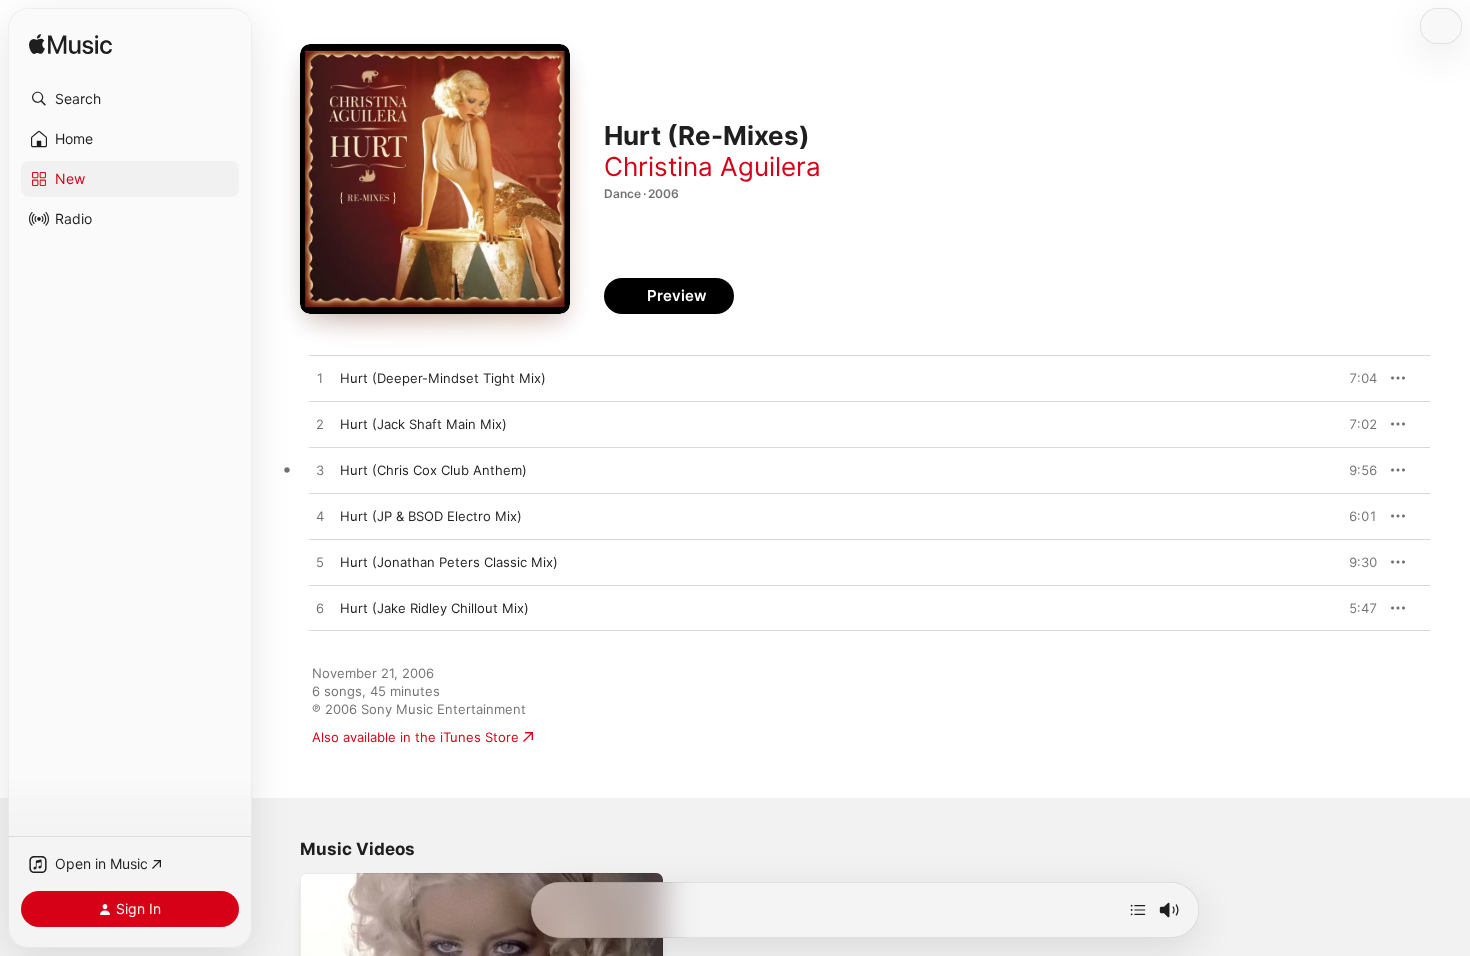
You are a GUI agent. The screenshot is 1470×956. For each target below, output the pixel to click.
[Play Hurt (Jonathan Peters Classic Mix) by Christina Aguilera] (320, 563)
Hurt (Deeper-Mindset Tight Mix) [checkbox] (443, 378)
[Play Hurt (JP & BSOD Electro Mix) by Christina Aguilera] (320, 517)
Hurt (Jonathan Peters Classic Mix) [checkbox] (449, 562)
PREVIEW (1355, 378)
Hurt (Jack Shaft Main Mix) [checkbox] (423, 424)
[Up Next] (1138, 910)
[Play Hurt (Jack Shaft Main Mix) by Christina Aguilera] (320, 425)
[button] (130, 99)
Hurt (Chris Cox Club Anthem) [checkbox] (433, 470)
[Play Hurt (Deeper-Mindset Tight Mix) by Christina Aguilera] (320, 379)
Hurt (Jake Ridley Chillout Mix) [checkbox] (434, 608)
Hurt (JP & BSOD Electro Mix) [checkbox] (431, 516)
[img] (70, 45)
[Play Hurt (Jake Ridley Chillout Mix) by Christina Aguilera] (320, 609)
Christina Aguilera (712, 166)
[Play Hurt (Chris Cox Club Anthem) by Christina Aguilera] (320, 471)
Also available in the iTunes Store (415, 737)
